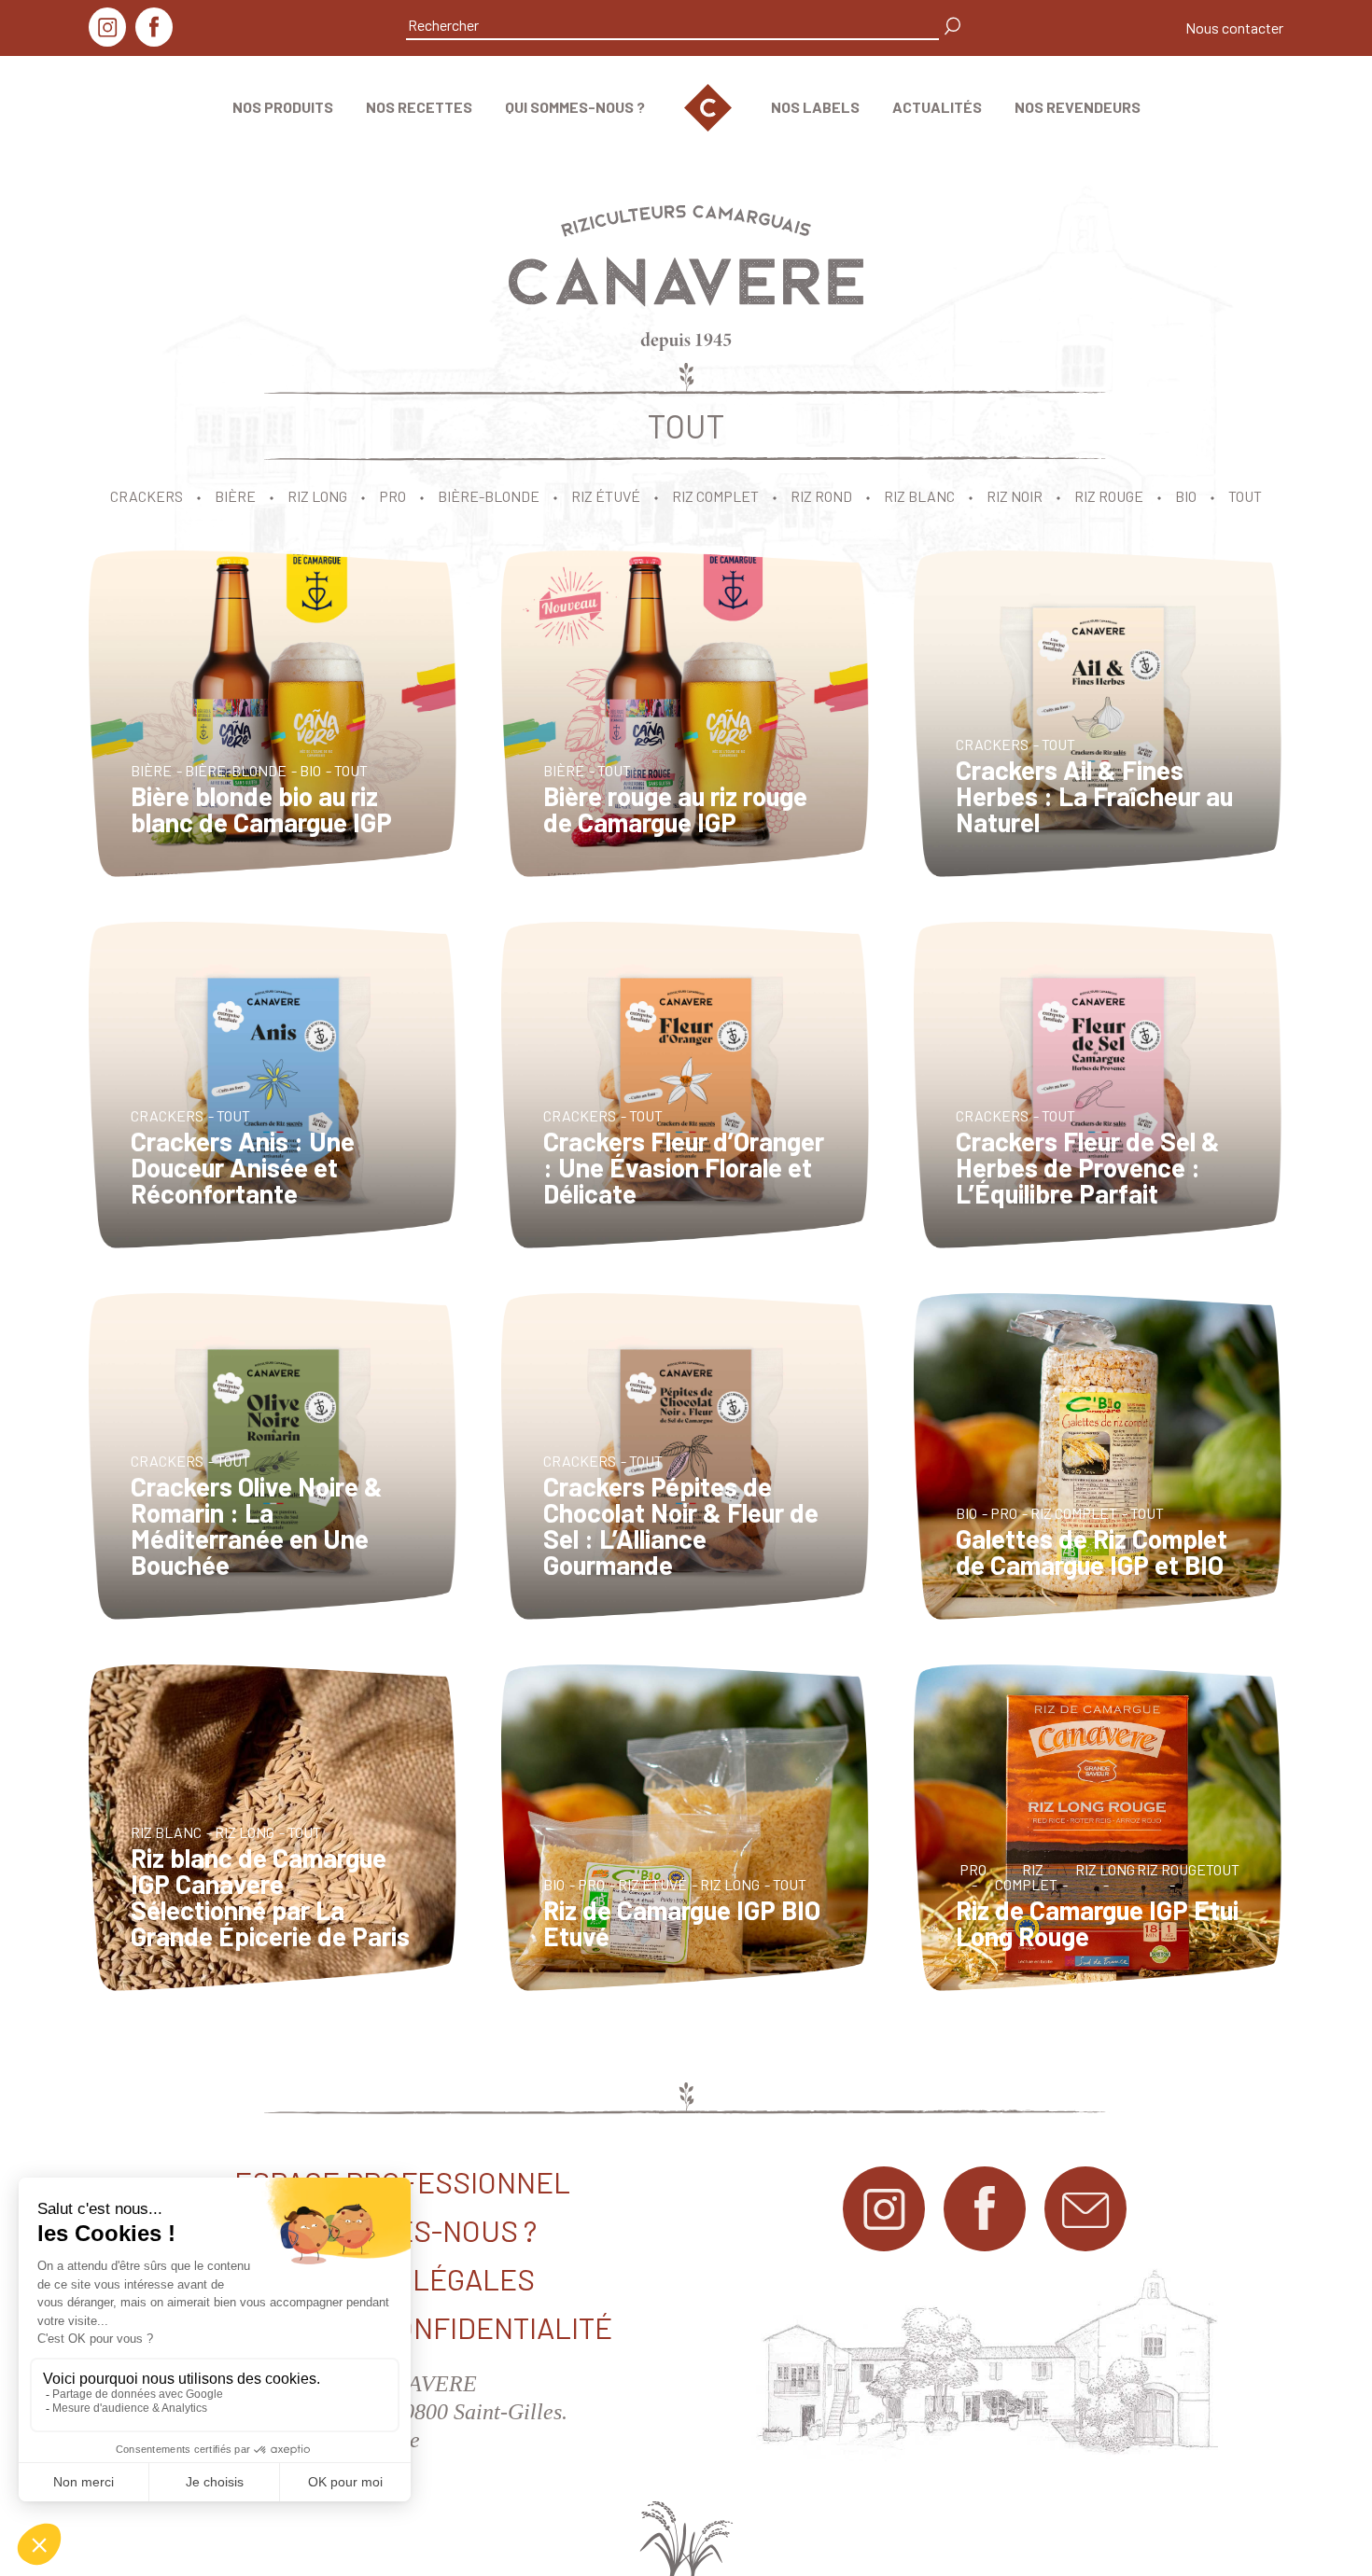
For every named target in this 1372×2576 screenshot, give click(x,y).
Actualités (937, 107)
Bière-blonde (489, 496)
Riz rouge (1109, 496)
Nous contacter (1234, 28)
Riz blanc (919, 496)
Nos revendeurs (1078, 107)
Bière (235, 496)
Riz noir (1015, 496)
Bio (1186, 496)
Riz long (317, 496)
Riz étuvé (606, 496)
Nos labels (815, 107)
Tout (1245, 496)
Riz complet (715, 496)
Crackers (147, 496)
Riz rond (821, 496)
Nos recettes (419, 107)
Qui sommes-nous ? (575, 107)
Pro (392, 496)
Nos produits (283, 107)
